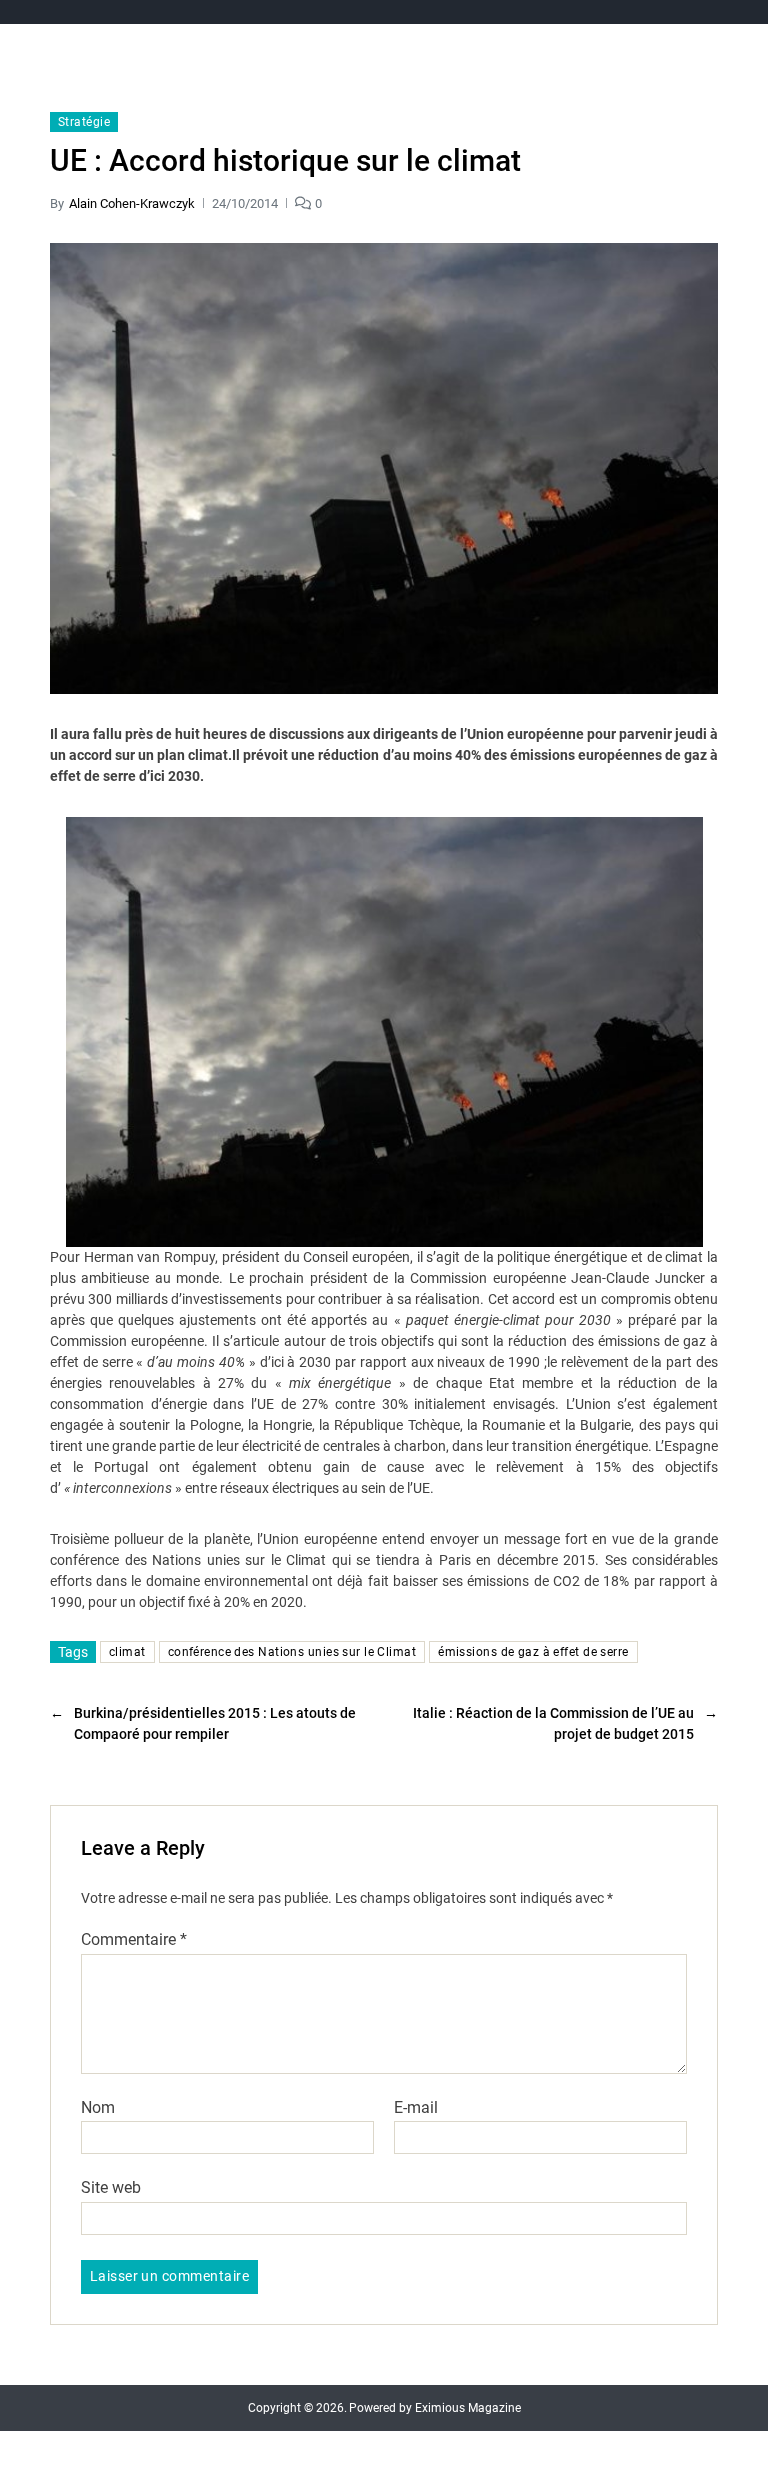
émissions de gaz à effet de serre (533, 1652)
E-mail (416, 2108)
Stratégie (84, 122)
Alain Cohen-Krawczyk (132, 203)
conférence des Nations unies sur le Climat (292, 1652)
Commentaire (134, 1940)
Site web (111, 2187)
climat (127, 1652)
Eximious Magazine (468, 2408)
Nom (98, 2108)
